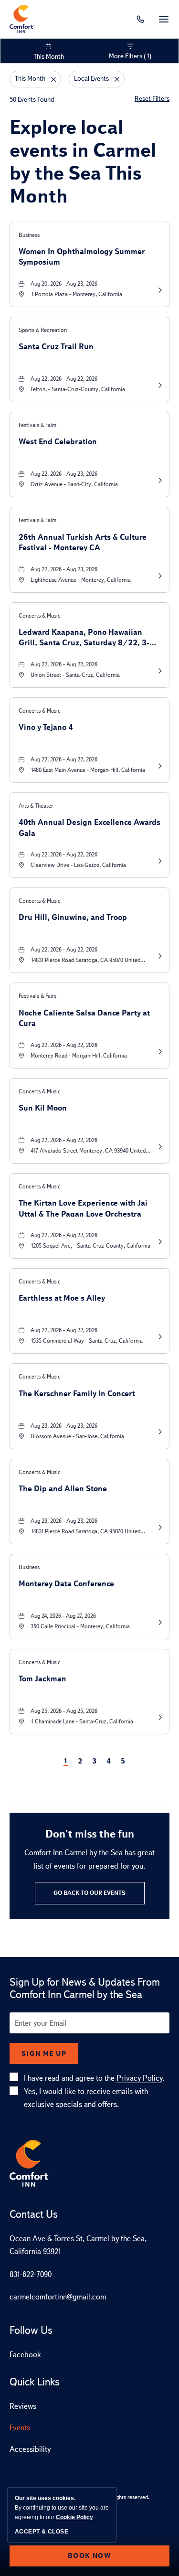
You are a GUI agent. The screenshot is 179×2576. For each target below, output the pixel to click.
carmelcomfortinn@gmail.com (58, 2297)
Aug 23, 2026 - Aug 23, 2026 (64, 1426)
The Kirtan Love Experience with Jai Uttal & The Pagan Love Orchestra (83, 1208)
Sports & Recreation (43, 330)
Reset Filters (152, 99)
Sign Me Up (44, 2053)
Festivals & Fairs (37, 425)
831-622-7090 (31, 2274)
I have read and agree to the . (94, 2078)
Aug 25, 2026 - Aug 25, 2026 (64, 1711)
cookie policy (74, 2517)
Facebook (25, 2355)
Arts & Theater (36, 806)
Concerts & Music (40, 616)
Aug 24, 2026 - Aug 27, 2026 (63, 1616)
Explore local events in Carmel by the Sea (83, 161)
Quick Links (35, 2382)
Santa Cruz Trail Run (56, 347)
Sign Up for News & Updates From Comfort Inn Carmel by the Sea (85, 1988)
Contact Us (34, 2214)
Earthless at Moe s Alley (62, 1298)
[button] (90, 1893)
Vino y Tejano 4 (46, 727)
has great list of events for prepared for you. (89, 1859)
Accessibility (30, 2449)
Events (20, 2428)
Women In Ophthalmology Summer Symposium (82, 256)
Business (29, 235)
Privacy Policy (139, 2078)
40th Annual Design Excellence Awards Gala (89, 827)
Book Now (89, 2555)
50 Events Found (32, 100)
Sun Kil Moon (43, 1108)
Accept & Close (42, 2532)
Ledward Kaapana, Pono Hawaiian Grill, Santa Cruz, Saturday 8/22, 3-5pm (84, 637)
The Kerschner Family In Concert (77, 1394)
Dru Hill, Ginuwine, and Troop (73, 917)
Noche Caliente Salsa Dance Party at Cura (84, 1018)
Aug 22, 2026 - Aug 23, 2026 (64, 474)
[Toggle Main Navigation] (164, 19)
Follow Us (31, 2330)
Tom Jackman (42, 1679)
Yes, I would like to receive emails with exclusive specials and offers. (86, 2098)
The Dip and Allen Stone (63, 1489)
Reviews (23, 2406)
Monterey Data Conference (66, 1584)
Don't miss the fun (90, 1834)
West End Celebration (58, 442)
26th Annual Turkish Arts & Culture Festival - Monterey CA (83, 542)
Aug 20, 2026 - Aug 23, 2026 (64, 284)
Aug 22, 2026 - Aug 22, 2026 (64, 379)
